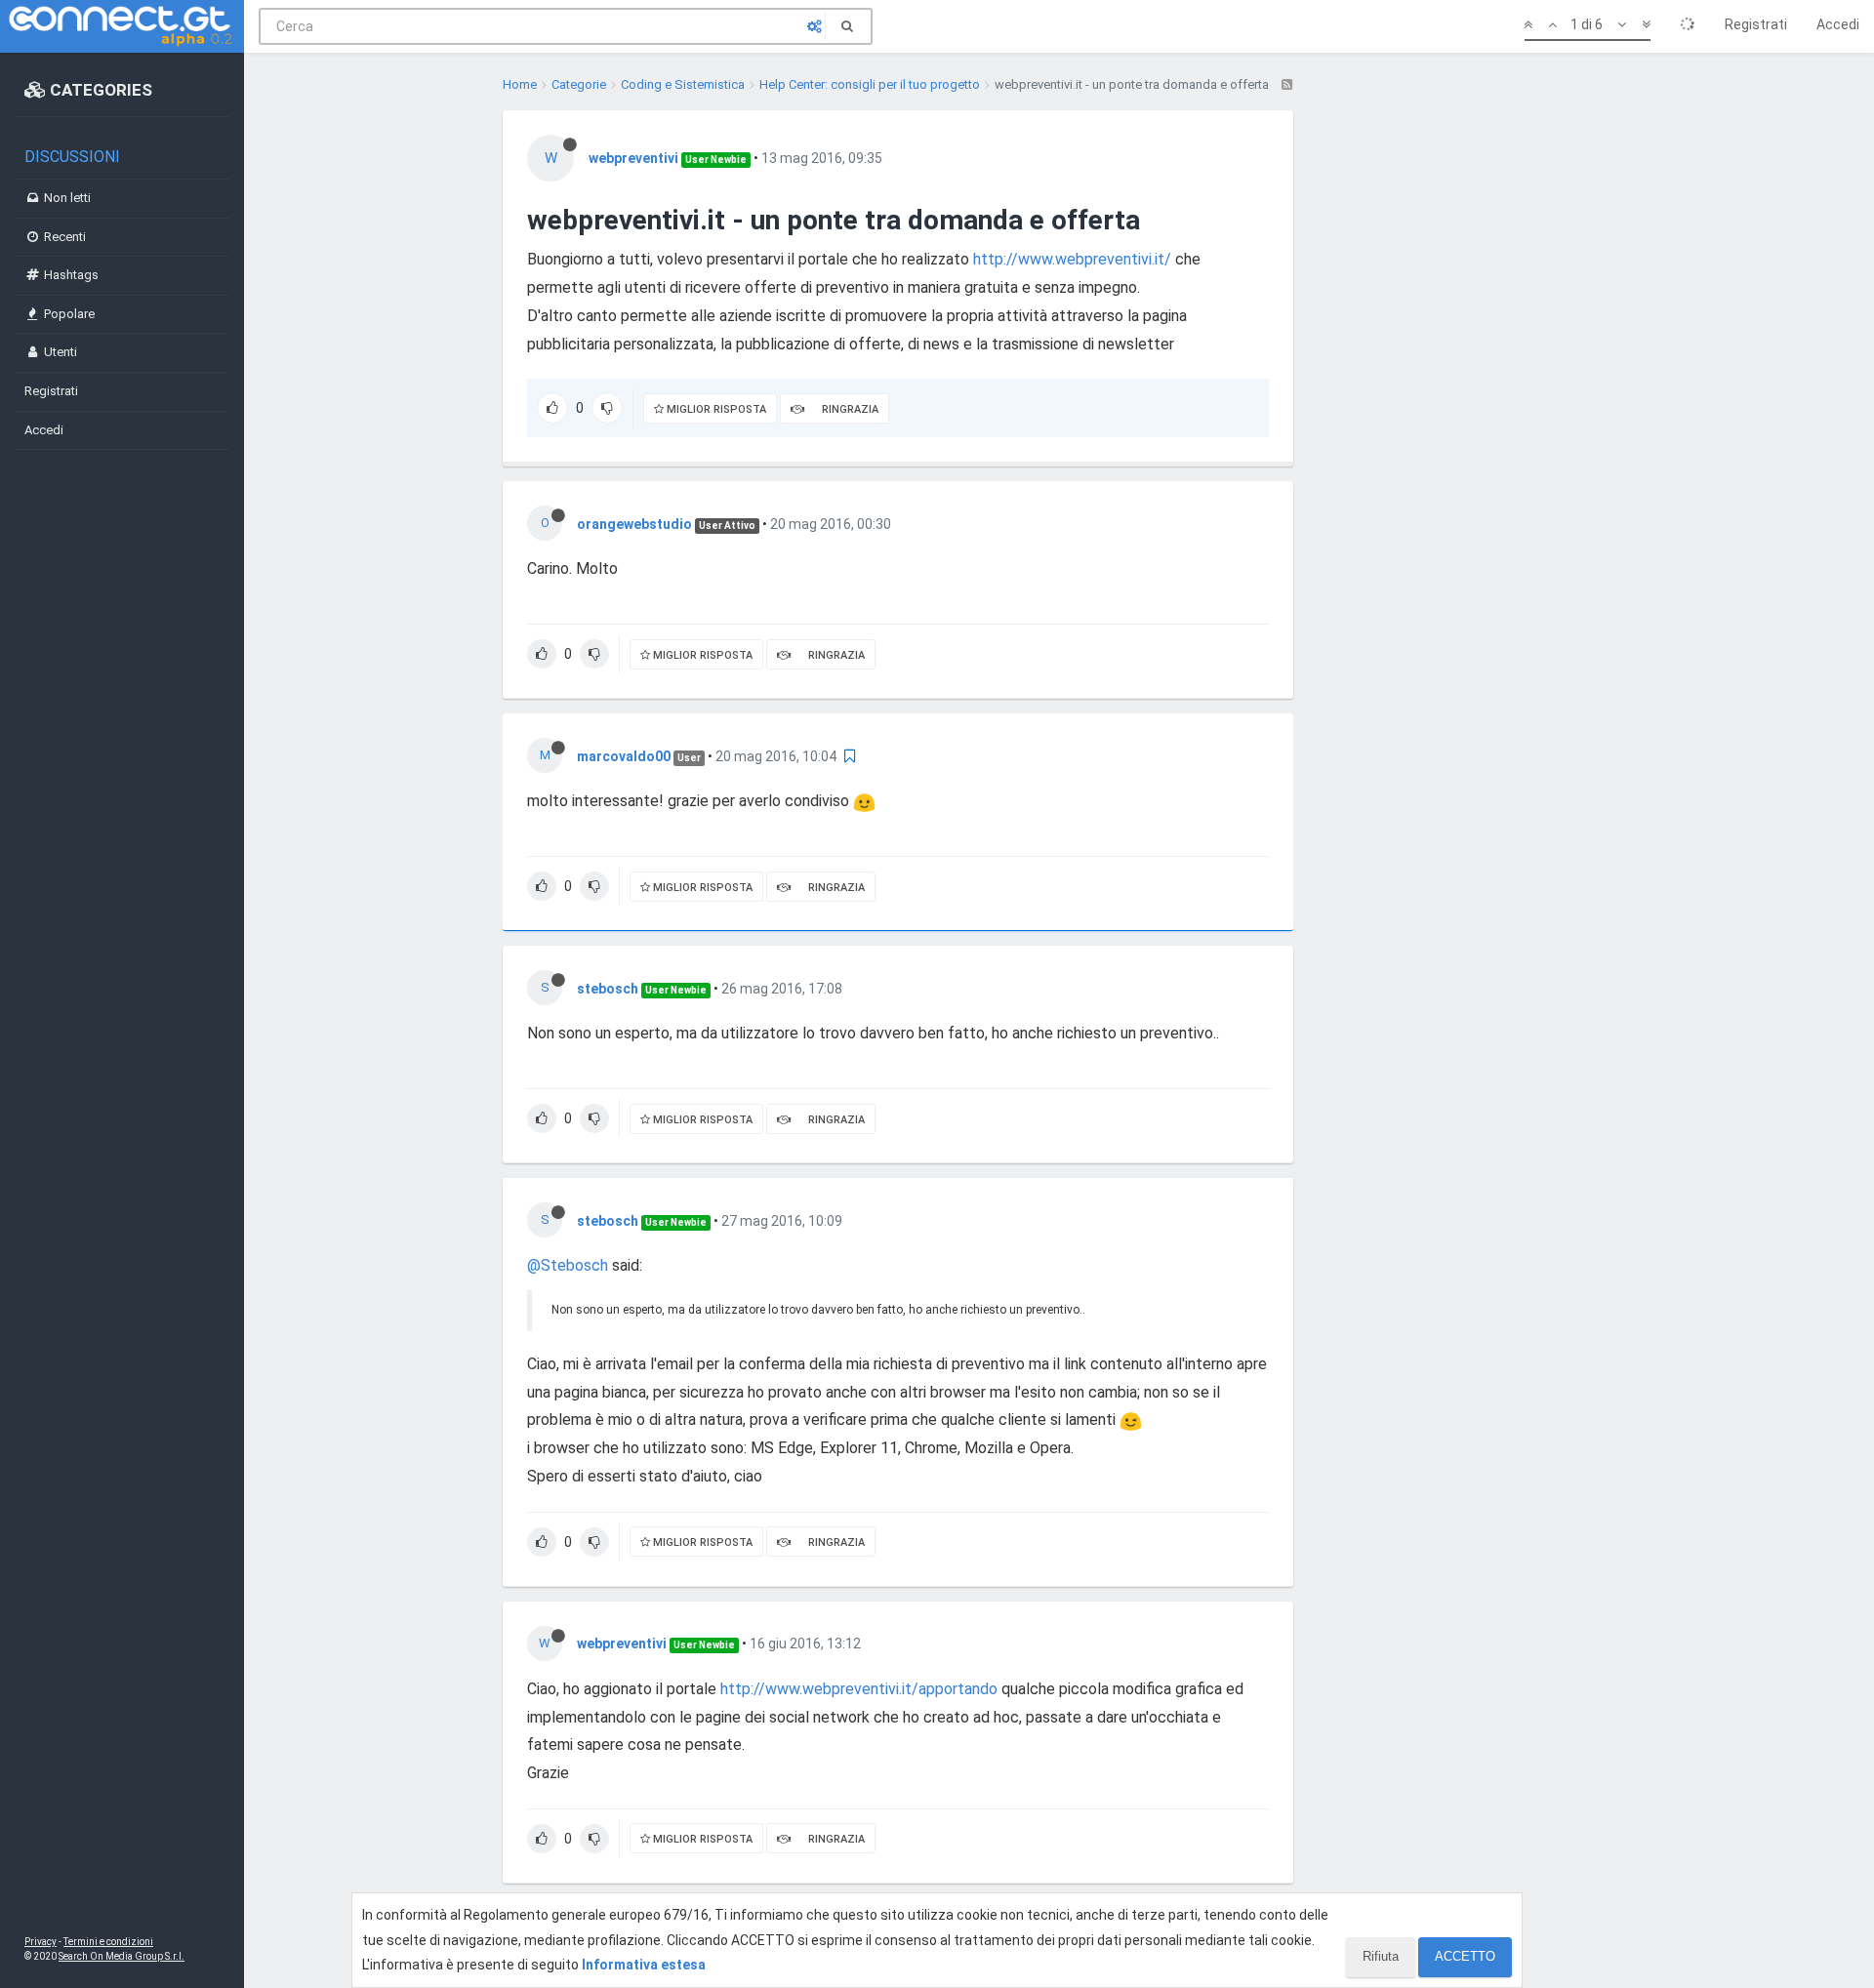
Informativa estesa (644, 1965)
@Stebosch (568, 1265)
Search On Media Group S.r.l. (122, 1956)
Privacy (41, 1942)
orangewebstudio (634, 524)
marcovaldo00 (624, 756)
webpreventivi (633, 158)
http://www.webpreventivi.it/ (1072, 259)
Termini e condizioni (108, 1942)
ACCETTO (1465, 1956)
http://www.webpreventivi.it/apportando (859, 1689)
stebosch (608, 989)
